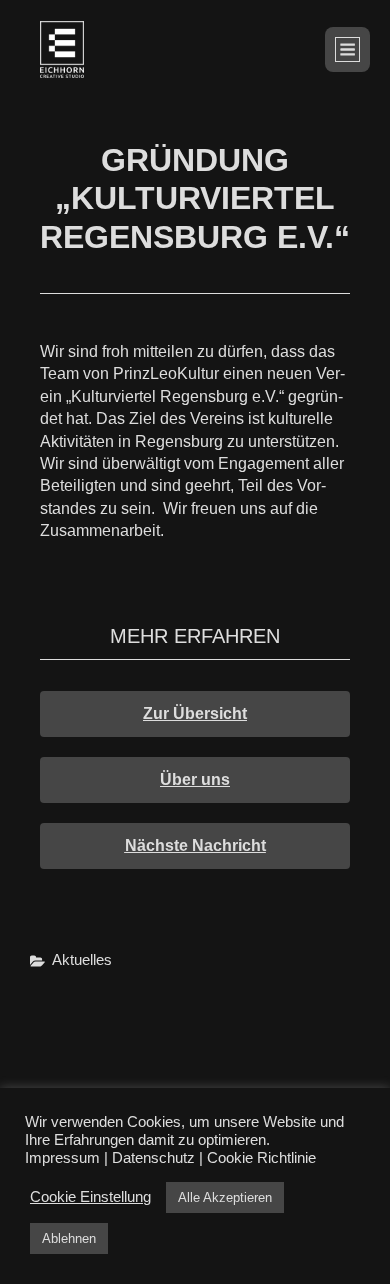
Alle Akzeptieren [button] (225, 1197)
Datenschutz (153, 1158)
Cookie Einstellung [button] (90, 1197)
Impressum (62, 1158)
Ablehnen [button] (69, 1238)
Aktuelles (82, 959)
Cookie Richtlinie (261, 1158)
